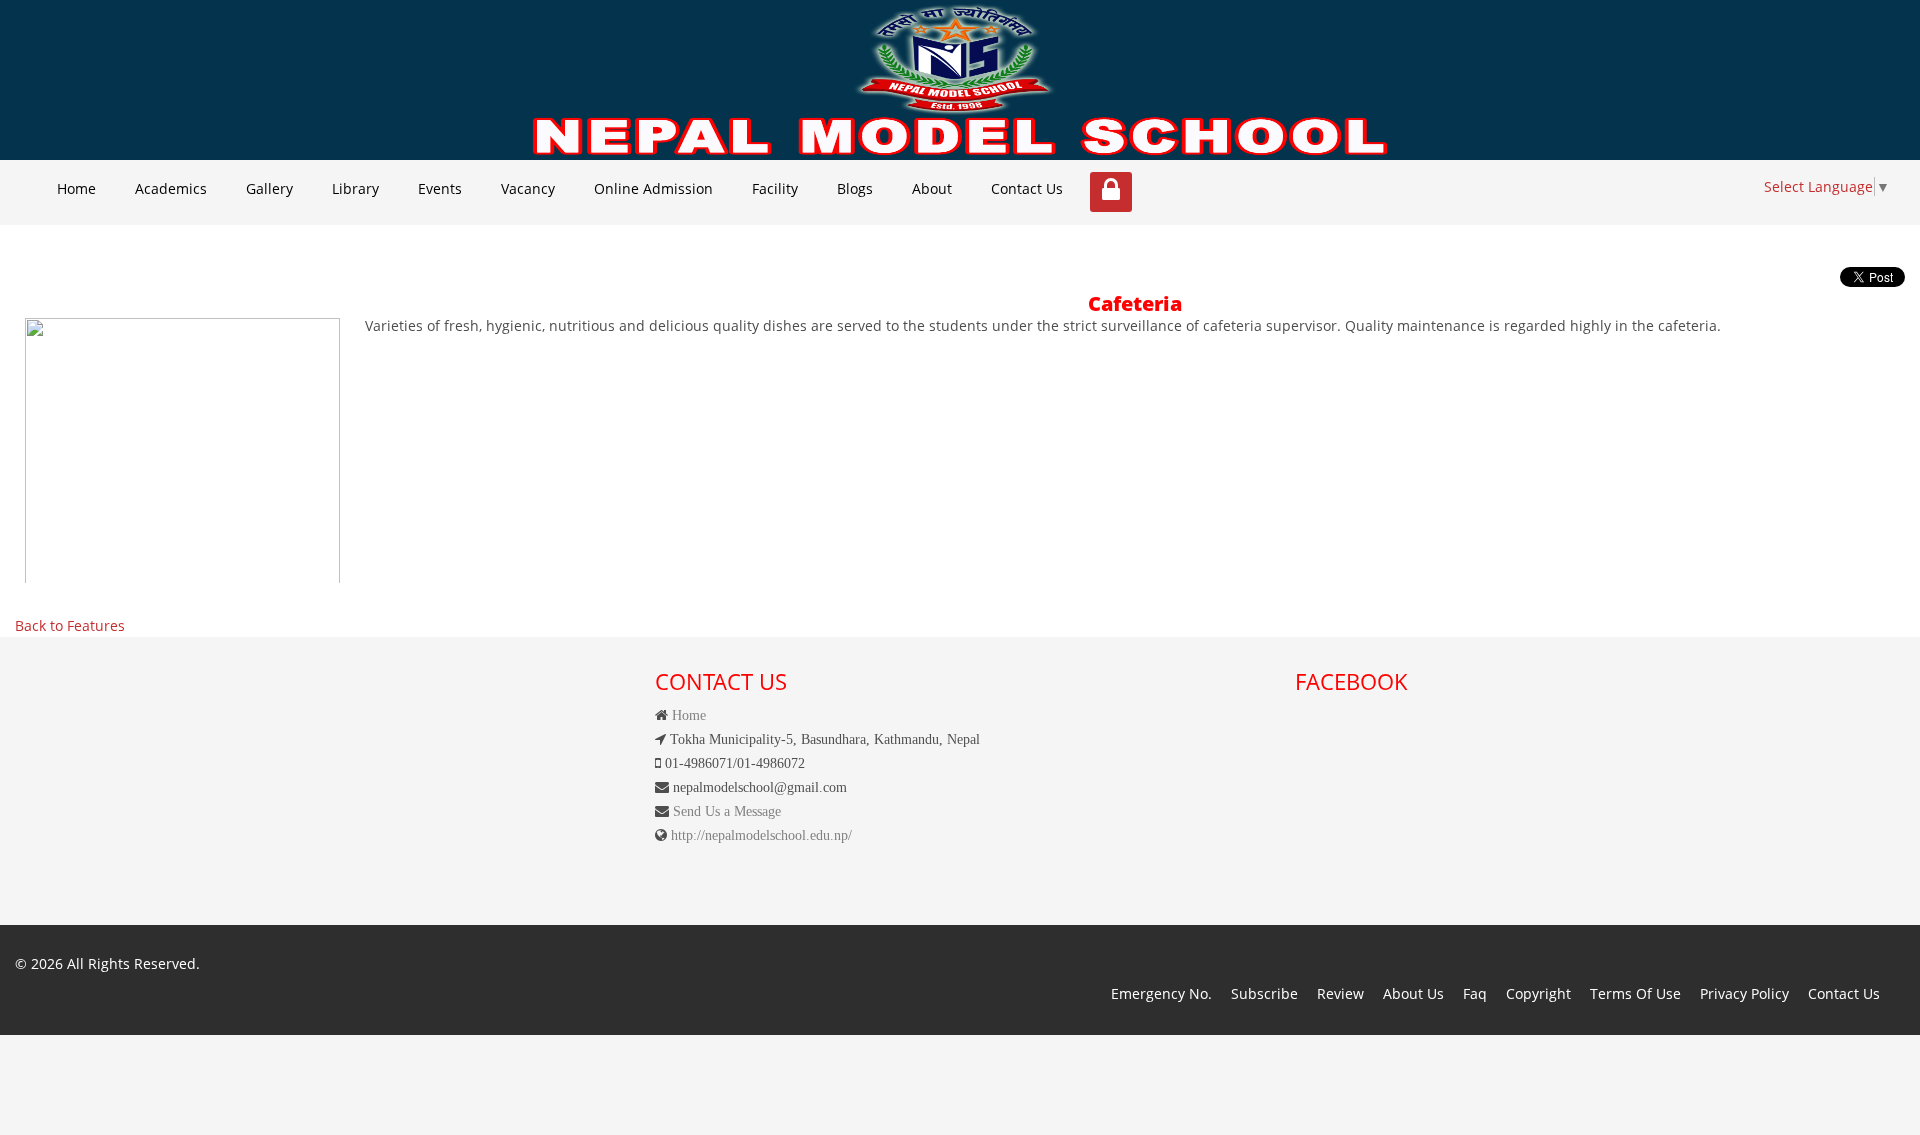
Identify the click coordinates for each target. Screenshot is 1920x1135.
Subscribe (1264, 993)
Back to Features (70, 625)
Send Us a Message (725, 811)
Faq (1475, 993)
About (932, 188)
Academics (171, 188)
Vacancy (528, 188)
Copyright (1538, 993)
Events (440, 188)
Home (76, 188)
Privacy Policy (1744, 993)
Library (355, 188)
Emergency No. (1161, 993)
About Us (1413, 993)
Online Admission (653, 188)
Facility (775, 188)
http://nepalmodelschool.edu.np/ (759, 835)
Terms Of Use (1635, 993)
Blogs (855, 188)
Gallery (269, 188)
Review (1340, 993)
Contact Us (1027, 188)
